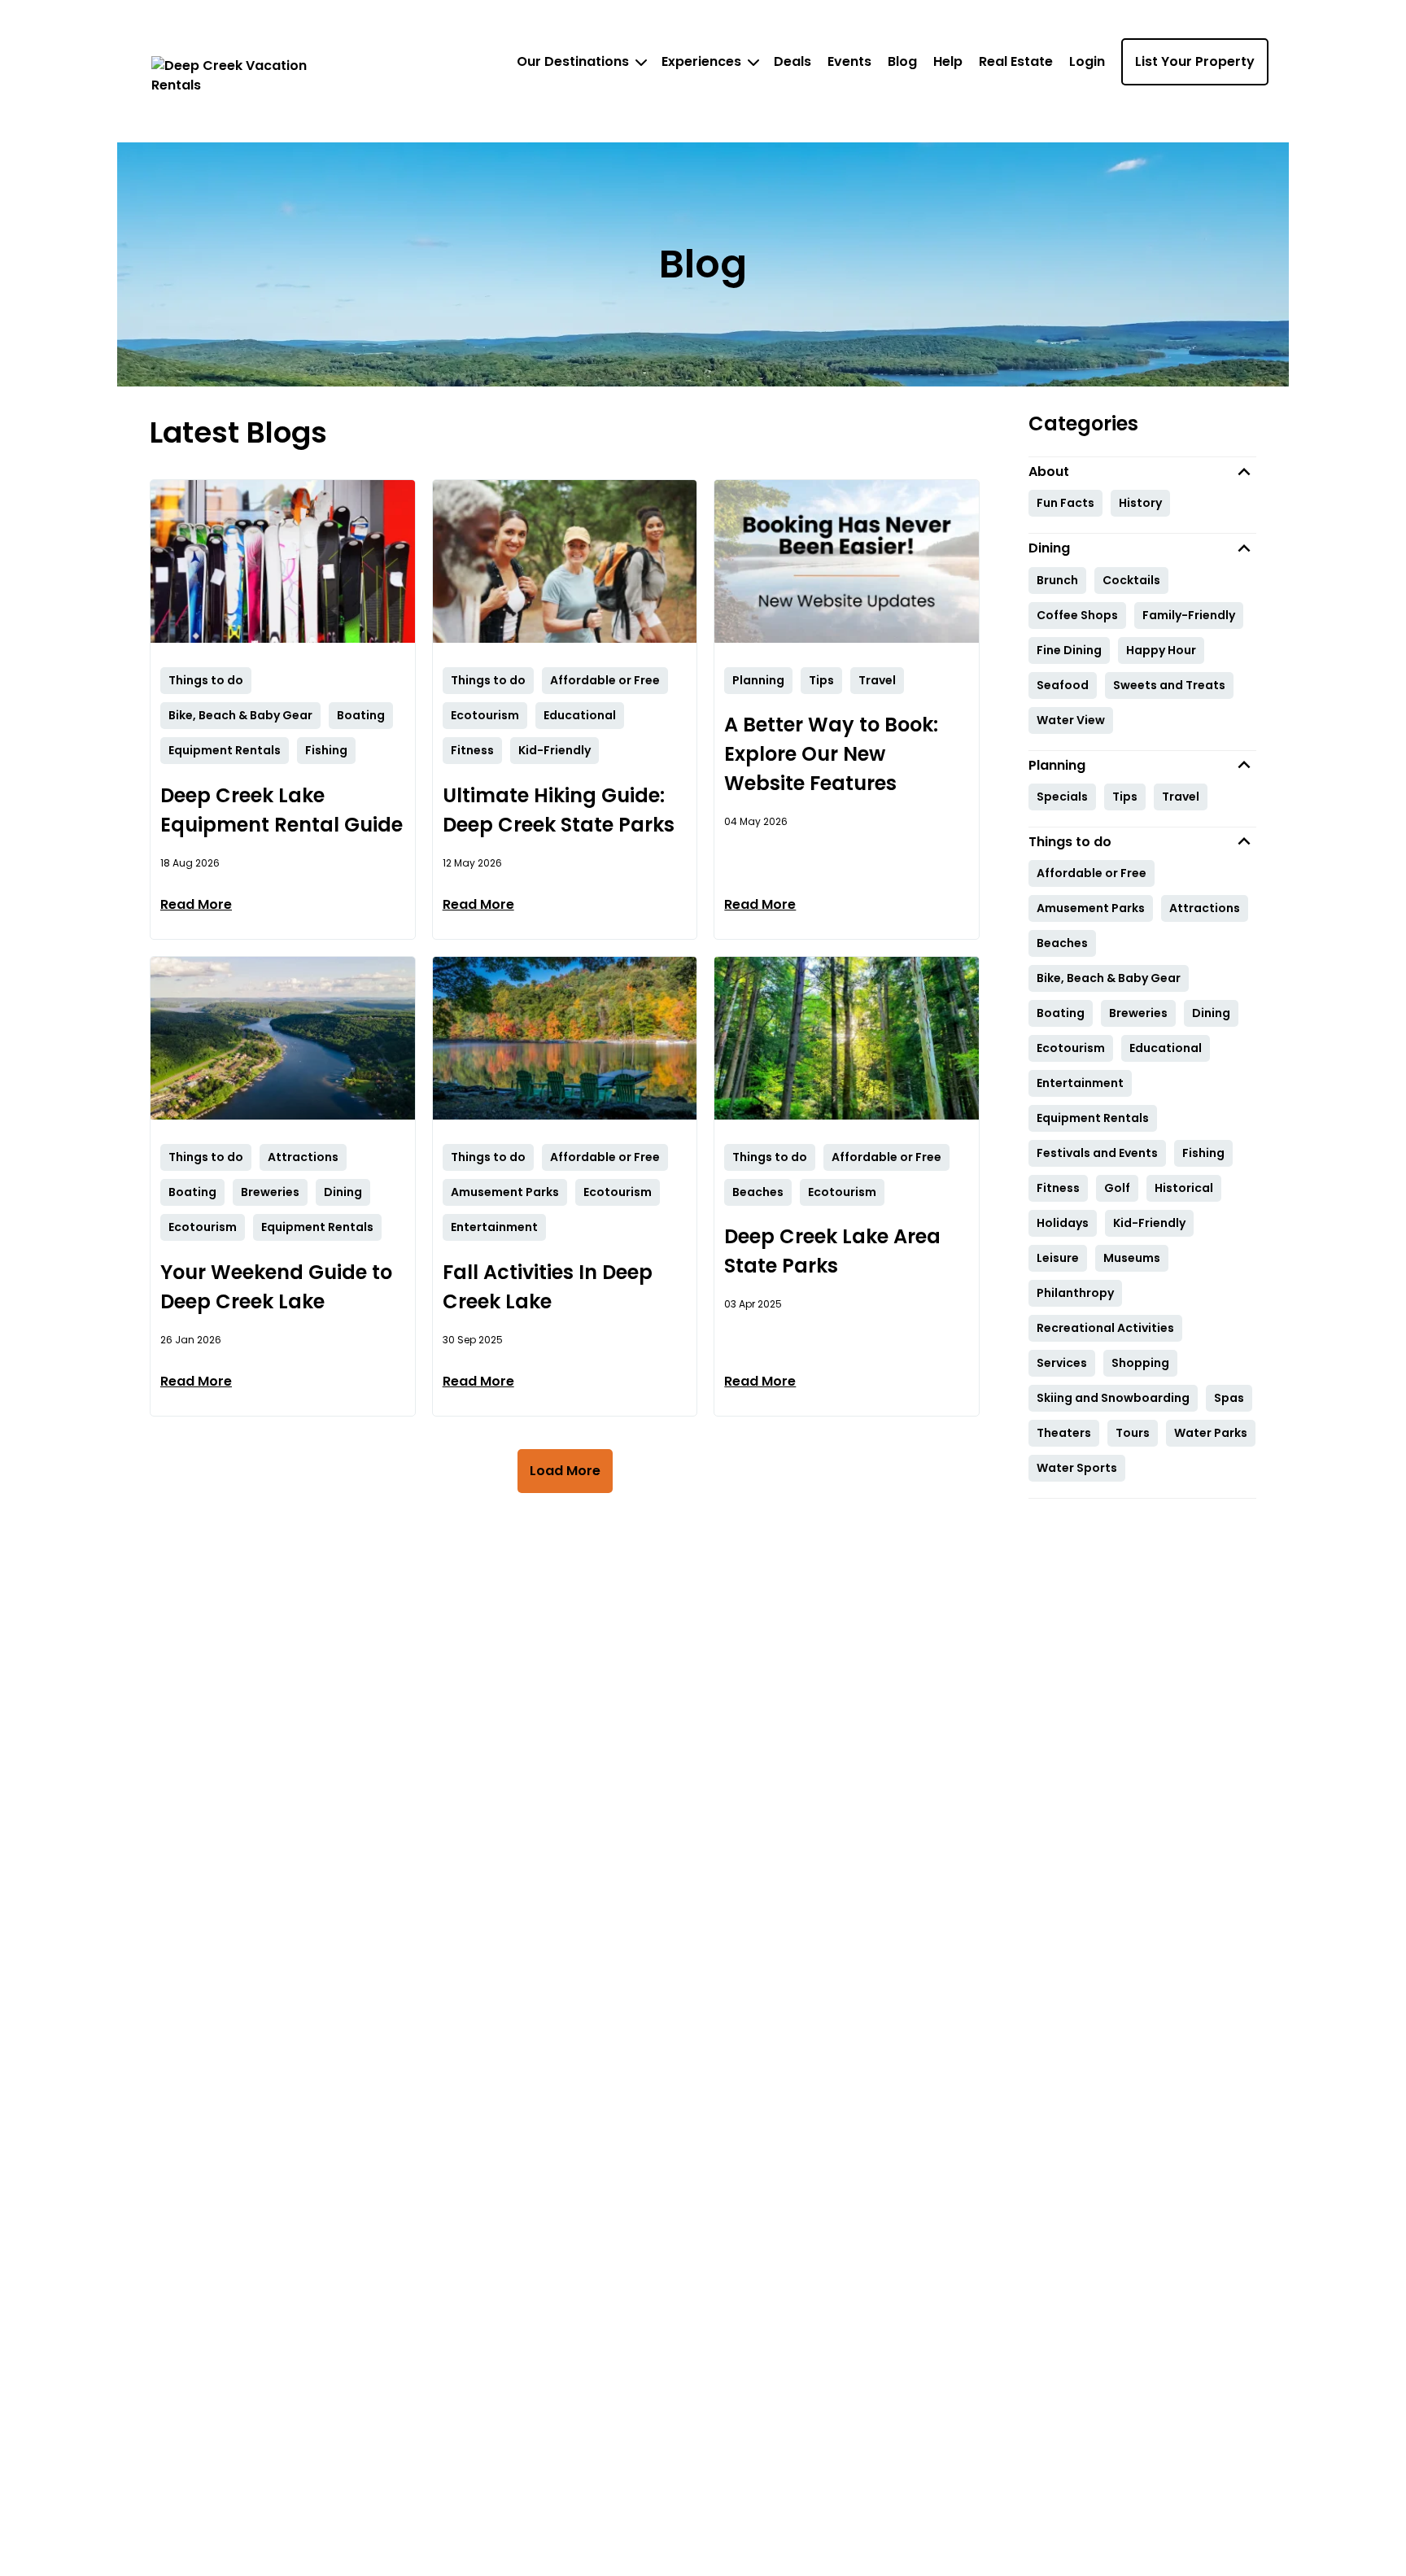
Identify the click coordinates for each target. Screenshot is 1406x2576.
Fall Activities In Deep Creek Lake (548, 1287)
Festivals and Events (1097, 1153)
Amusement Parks (1091, 908)
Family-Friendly (1189, 615)
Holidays (1063, 1223)
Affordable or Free (1092, 873)
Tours (1133, 1433)
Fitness (1058, 1188)
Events (849, 61)
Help (948, 61)
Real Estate (1016, 61)
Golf (1117, 1188)
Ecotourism (1071, 1048)
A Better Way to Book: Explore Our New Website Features (831, 754)
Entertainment (1080, 1083)
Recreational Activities (1105, 1328)
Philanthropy (1075, 1293)
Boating (1061, 1013)
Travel (1181, 797)
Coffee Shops (1077, 615)
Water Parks (1211, 1433)
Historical (1184, 1188)
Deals (793, 61)
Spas (1229, 1398)
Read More (196, 904)
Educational (1166, 1048)
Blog (902, 61)
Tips (1125, 797)
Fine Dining (1069, 650)
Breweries (1138, 1013)
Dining (1211, 1013)
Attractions (1205, 908)
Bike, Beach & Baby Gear (1109, 978)
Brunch (1057, 580)
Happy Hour (1161, 650)
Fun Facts (1065, 503)
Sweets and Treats (1169, 685)
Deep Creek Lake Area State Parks (832, 1251)
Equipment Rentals (1093, 1118)
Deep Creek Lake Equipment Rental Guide (282, 810)
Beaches (1062, 943)
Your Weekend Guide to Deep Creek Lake (276, 1287)
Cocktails (1131, 580)
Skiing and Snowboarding (1113, 1398)
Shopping (1140, 1363)
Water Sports (1077, 1468)
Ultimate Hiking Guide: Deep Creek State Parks (559, 810)
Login (1087, 61)
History (1140, 503)
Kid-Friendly (1149, 1223)
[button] (1142, 472)
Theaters (1064, 1433)
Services (1062, 1363)
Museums (1132, 1258)
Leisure (1058, 1258)
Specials (1062, 797)
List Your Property (1195, 61)
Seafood (1063, 685)
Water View (1071, 720)
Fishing (1203, 1153)
